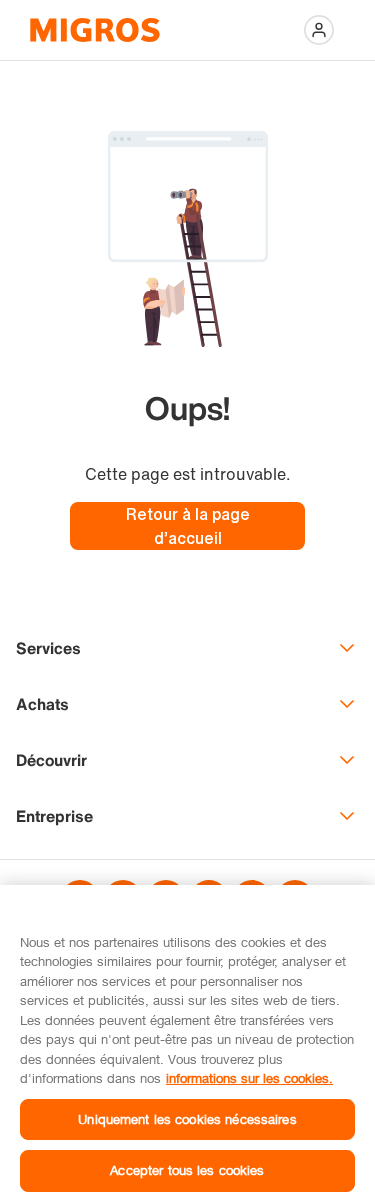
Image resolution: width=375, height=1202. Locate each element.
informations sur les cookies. (249, 1078)
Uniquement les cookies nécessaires (187, 1119)
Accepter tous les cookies (187, 1170)
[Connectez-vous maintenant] (319, 30)
